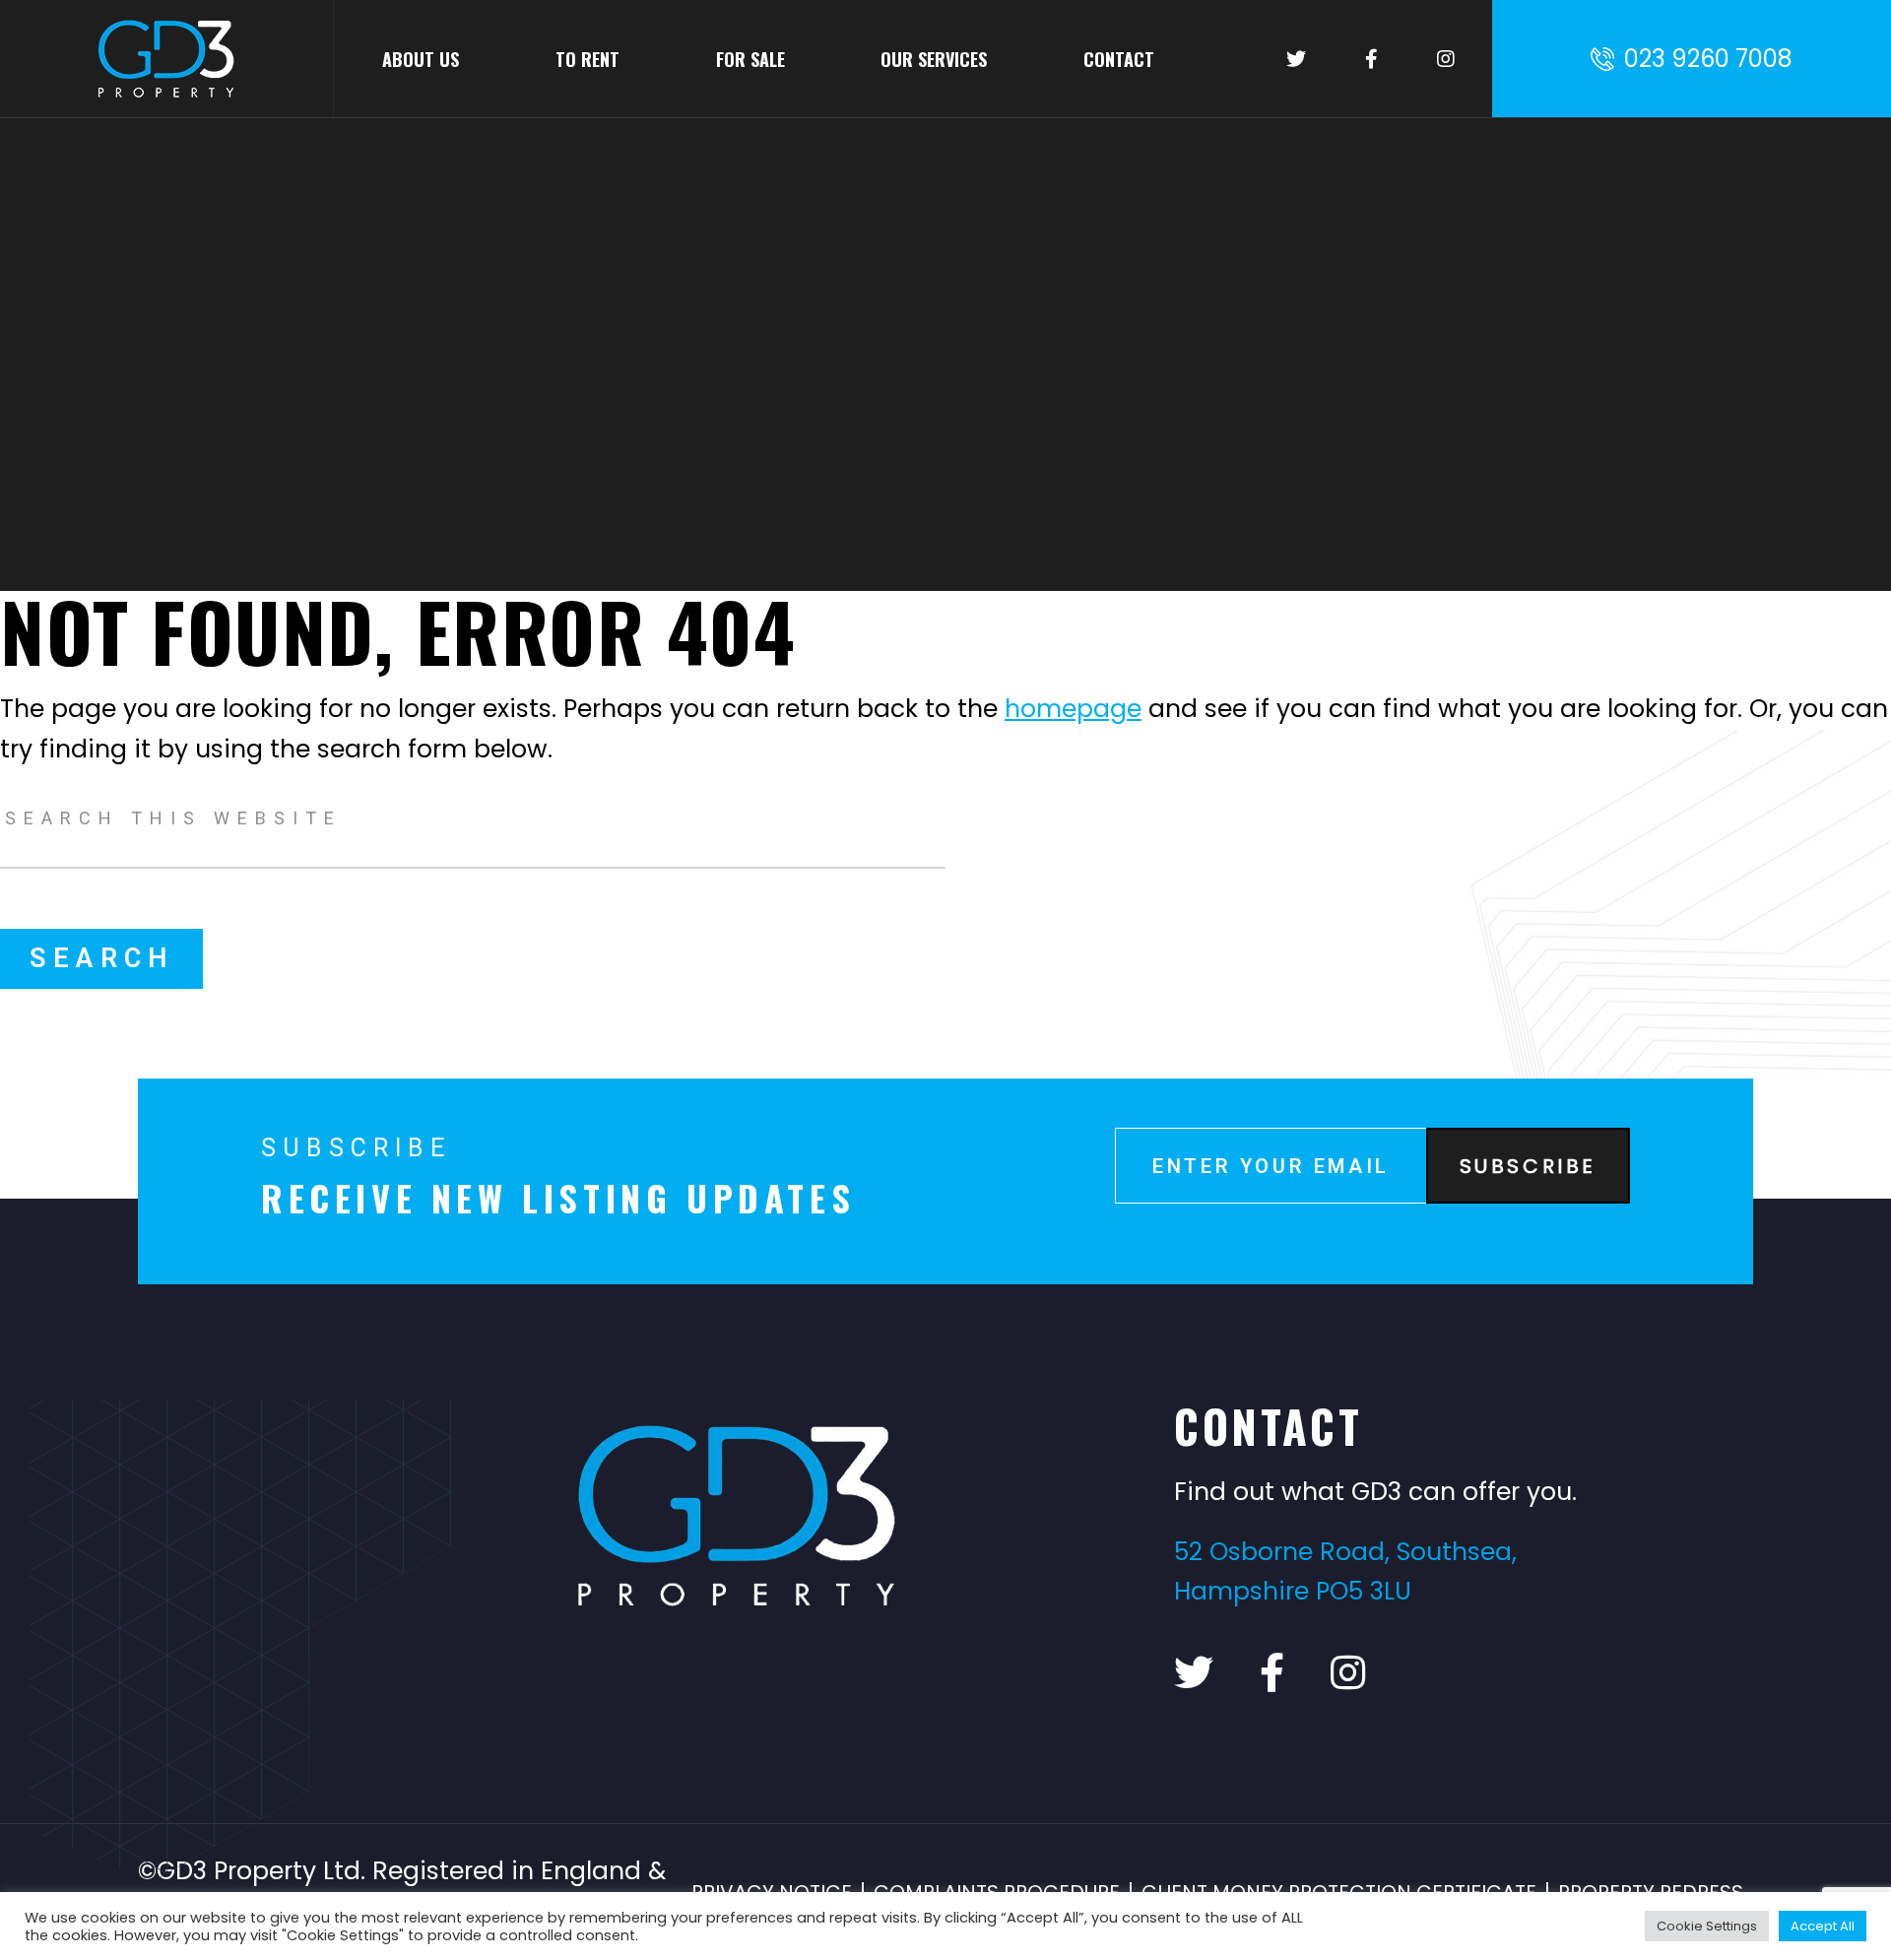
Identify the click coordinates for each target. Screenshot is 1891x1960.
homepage (1073, 709)
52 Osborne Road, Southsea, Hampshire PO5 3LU (1345, 1572)
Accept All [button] (1823, 1926)
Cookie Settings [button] (1707, 1926)
